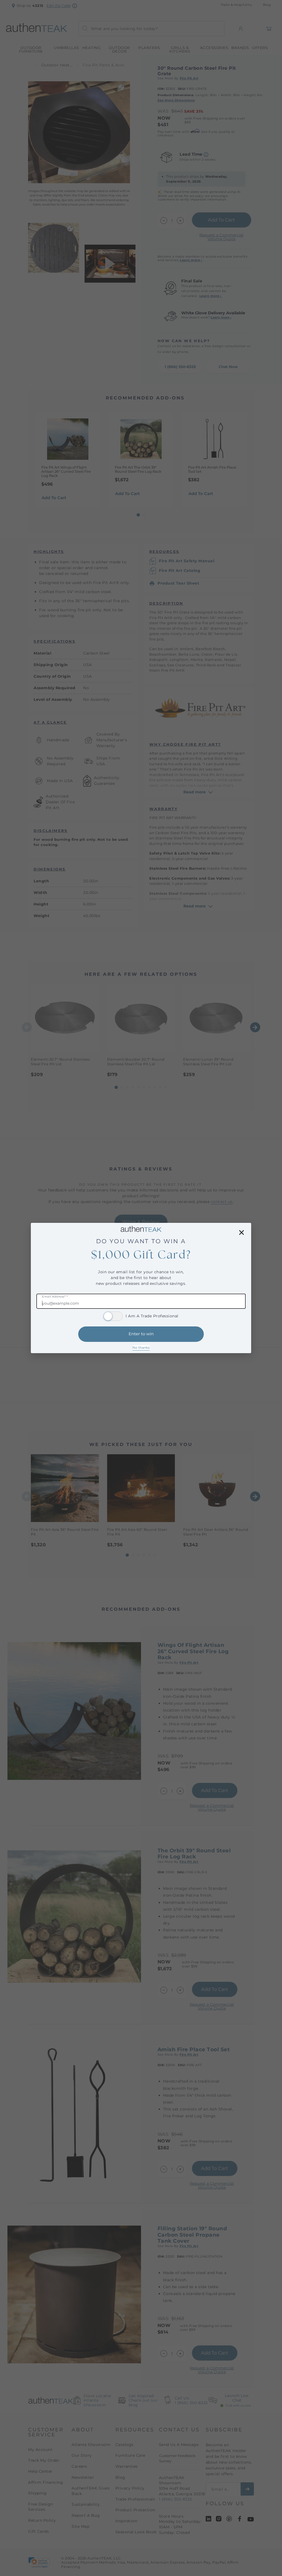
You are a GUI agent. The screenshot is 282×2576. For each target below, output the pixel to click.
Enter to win (141, 1334)
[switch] (113, 1316)
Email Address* (55, 1297)
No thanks (141, 1348)
